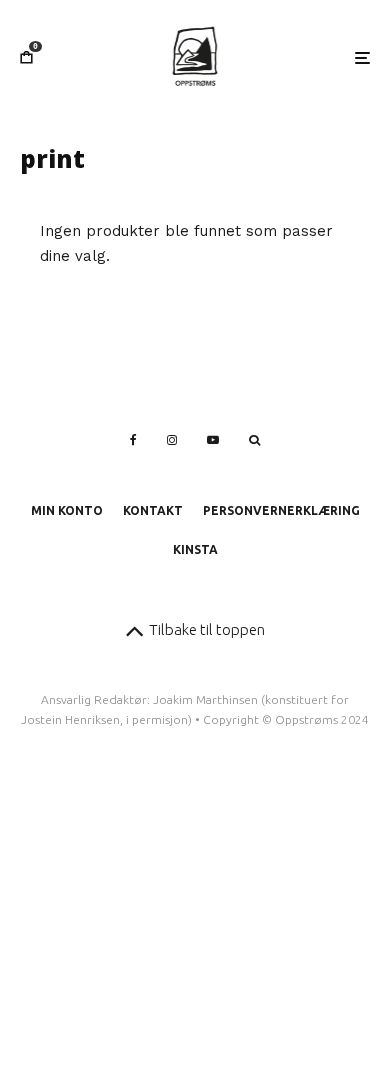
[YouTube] (213, 440)
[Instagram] (172, 440)
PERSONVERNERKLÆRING (281, 510)
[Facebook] (133, 440)
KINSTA (195, 549)
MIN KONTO (67, 510)
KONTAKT (153, 510)
